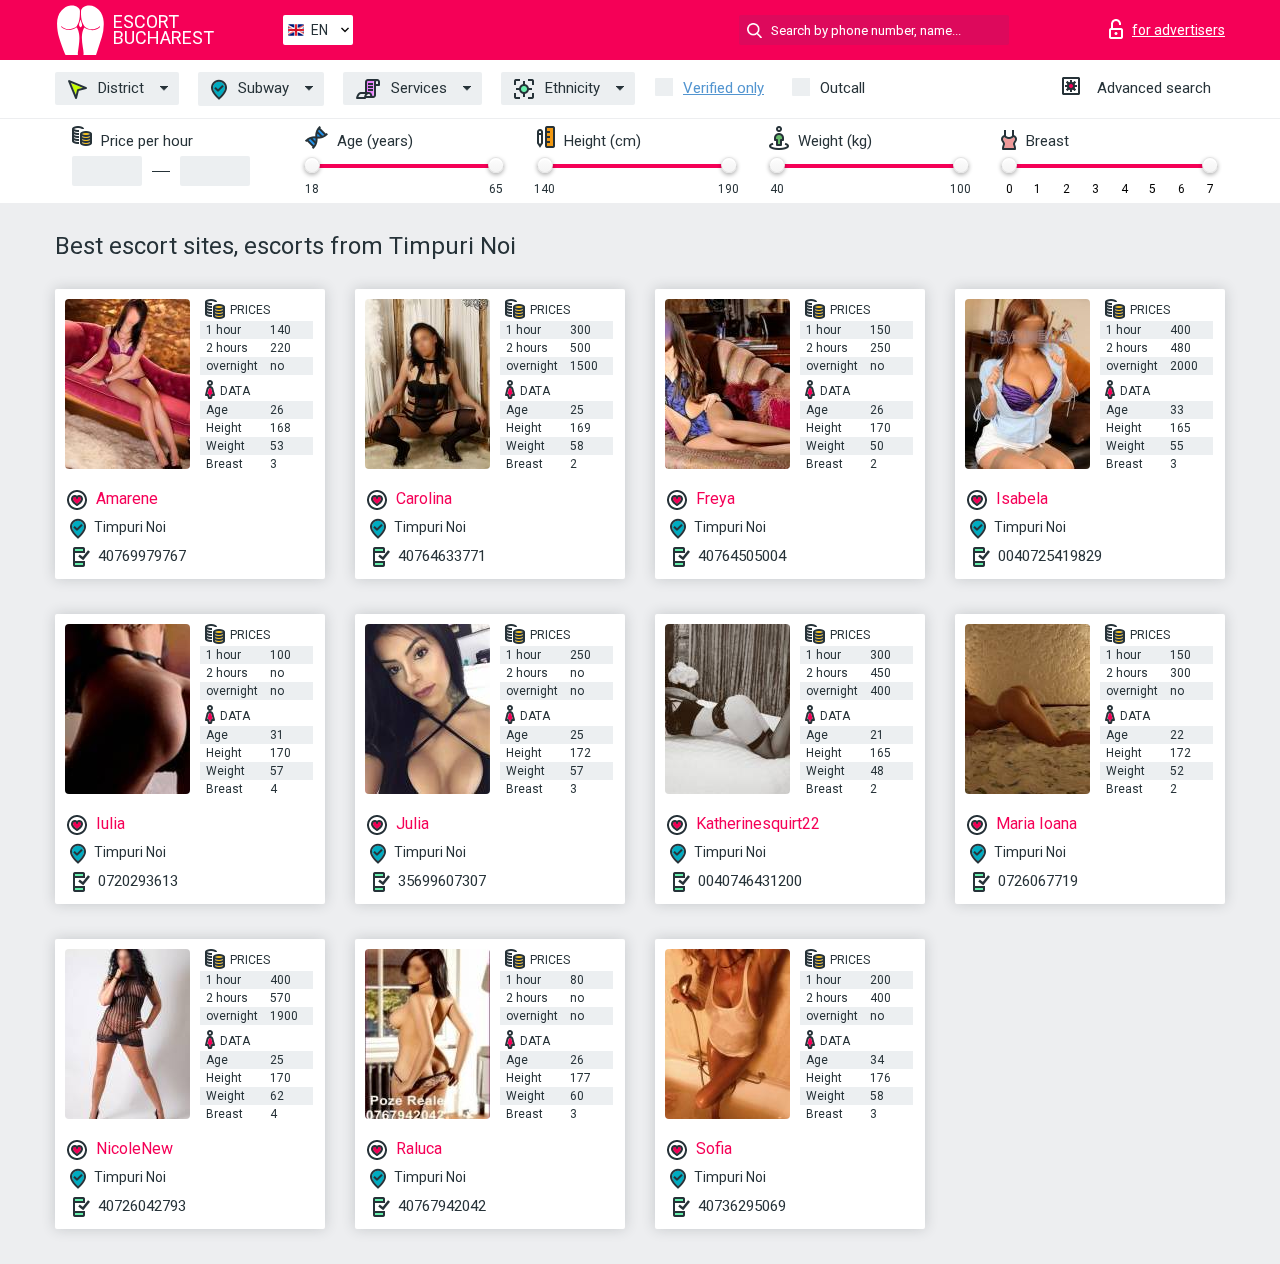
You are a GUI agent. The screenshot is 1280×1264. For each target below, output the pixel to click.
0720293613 (138, 881)
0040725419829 (1050, 556)
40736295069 (742, 1206)
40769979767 (142, 556)
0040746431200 (750, 881)
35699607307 (442, 881)
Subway (261, 88)
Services (417, 88)
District (119, 88)
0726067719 (1038, 881)
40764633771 (442, 556)
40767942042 (442, 1206)
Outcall (842, 88)
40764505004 (742, 556)
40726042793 (142, 1206)
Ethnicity (570, 88)
